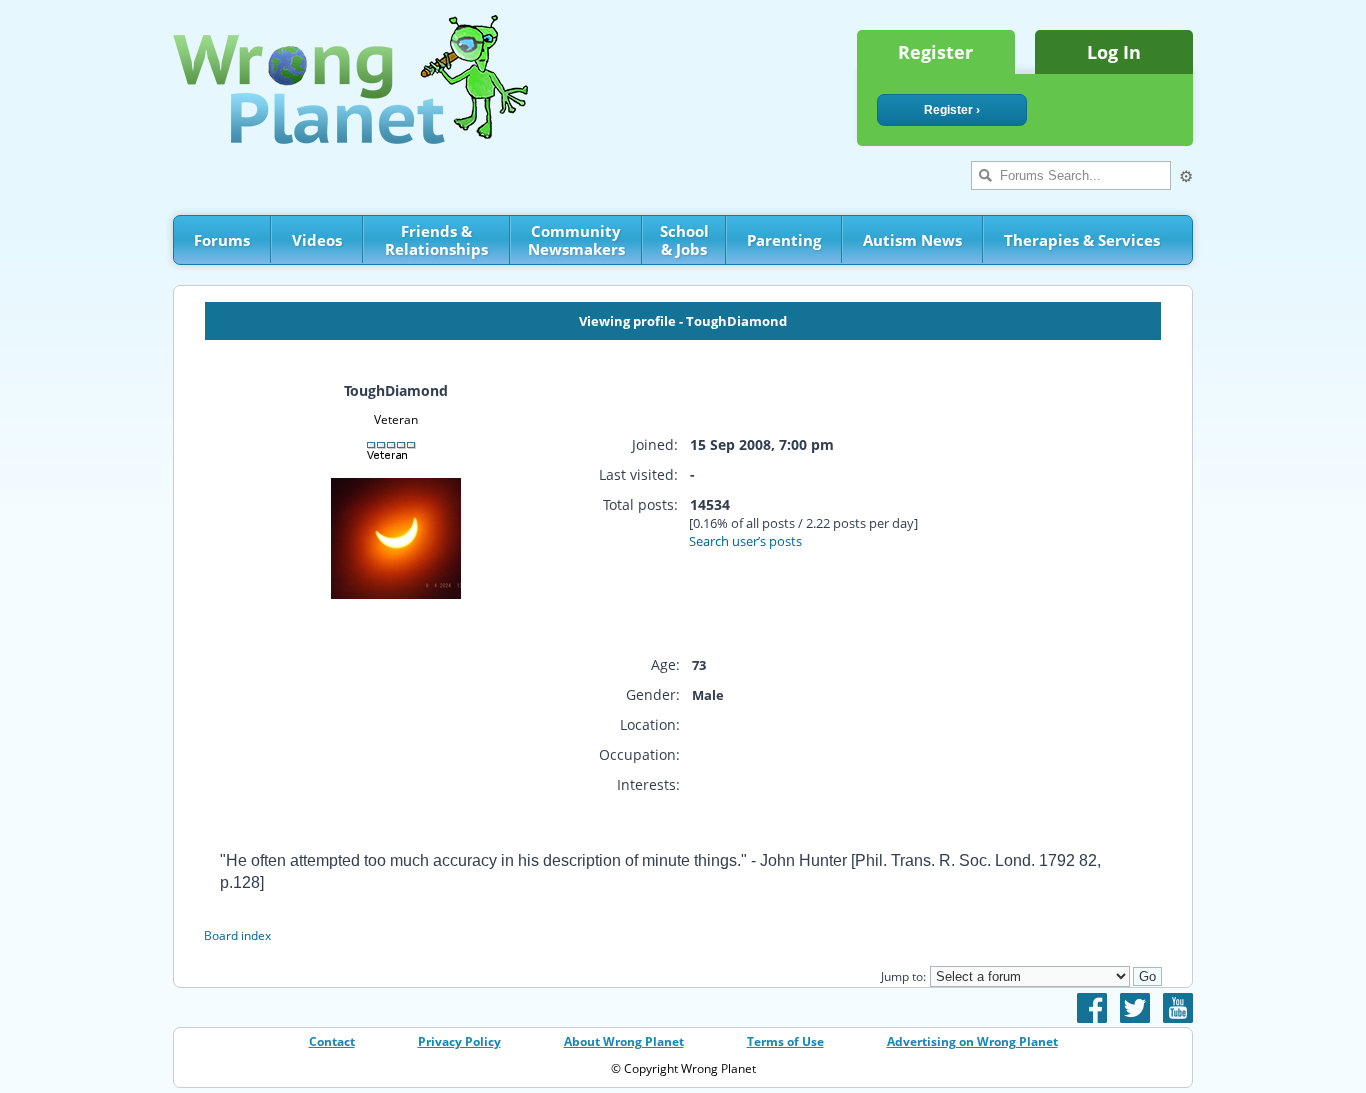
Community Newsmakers (576, 240)
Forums (222, 240)
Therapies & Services (1082, 240)
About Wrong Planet (624, 1041)
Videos (317, 240)
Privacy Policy (459, 1041)
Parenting (784, 240)
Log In (1114, 52)
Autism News (912, 240)
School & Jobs (684, 240)
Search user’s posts (745, 541)
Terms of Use (785, 1041)
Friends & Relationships (436, 240)
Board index (237, 935)
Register (935, 52)
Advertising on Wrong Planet (972, 1041)
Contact (332, 1041)
